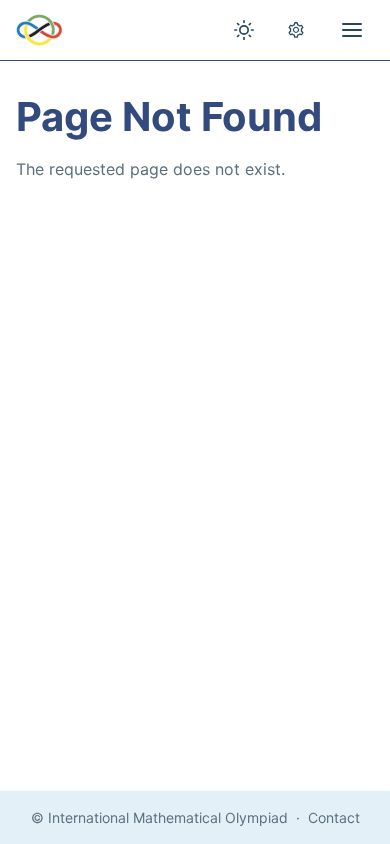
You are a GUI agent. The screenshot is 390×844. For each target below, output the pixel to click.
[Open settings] (296, 30)
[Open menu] (352, 30)
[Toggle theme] (244, 30)
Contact (334, 817)
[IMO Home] (39, 30)
